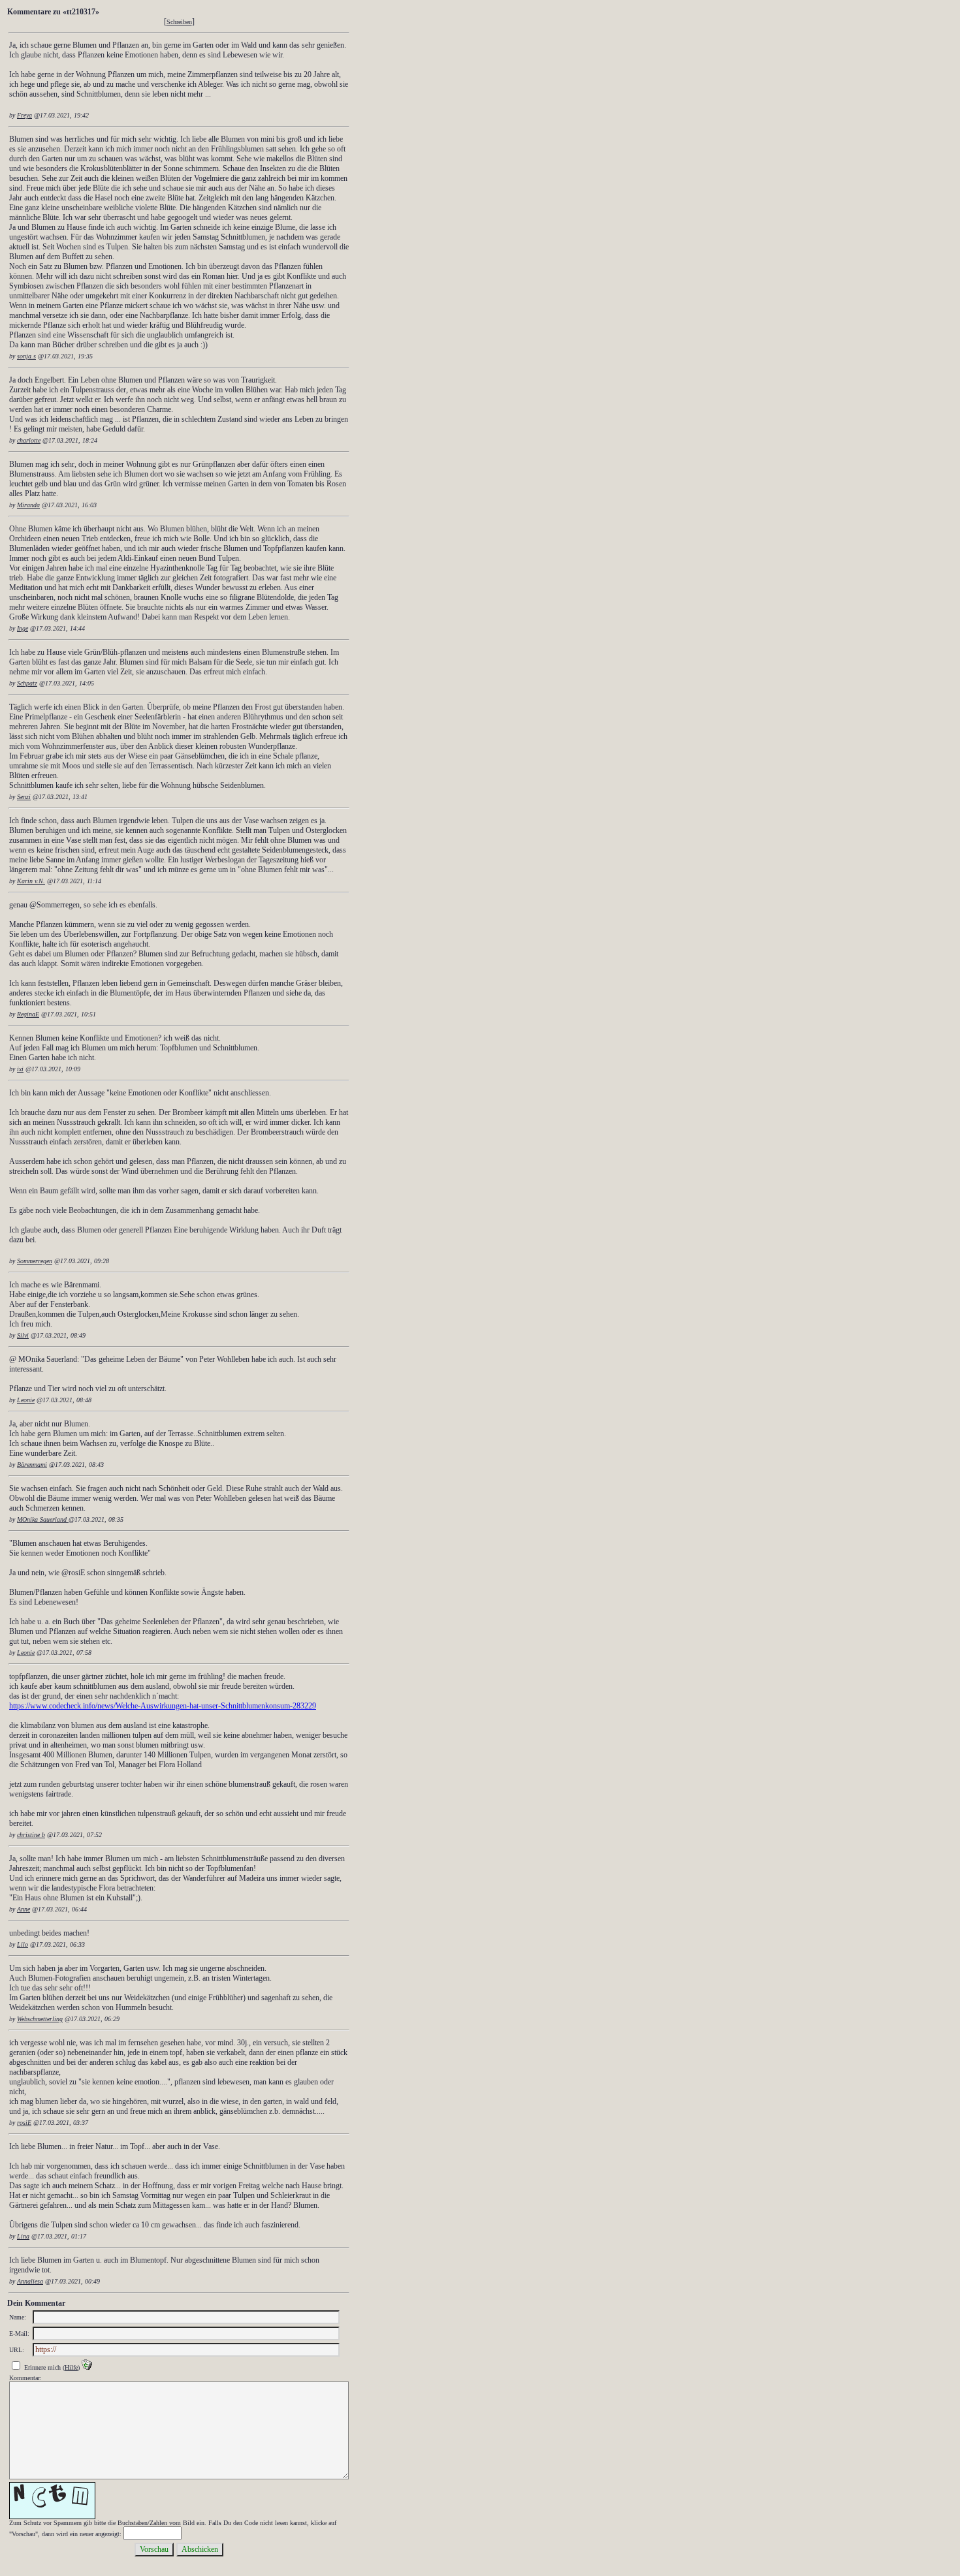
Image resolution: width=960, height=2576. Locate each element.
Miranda (28, 505)
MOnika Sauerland (43, 1519)
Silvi (23, 1335)
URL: (17, 2350)
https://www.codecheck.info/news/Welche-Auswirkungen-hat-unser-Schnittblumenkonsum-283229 (163, 1706)
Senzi (24, 797)
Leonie (26, 1400)
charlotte (29, 440)
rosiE (24, 2123)
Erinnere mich (42, 2367)
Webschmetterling (40, 2019)
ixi (20, 1069)
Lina (23, 2236)
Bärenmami (32, 1465)
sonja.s (26, 356)
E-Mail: (19, 2333)
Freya (24, 115)
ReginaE (28, 1014)
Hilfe (71, 2367)
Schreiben (179, 22)
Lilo (23, 1944)
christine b (31, 1835)
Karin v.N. (31, 881)
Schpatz (27, 683)
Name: (18, 2317)
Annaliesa (30, 2281)
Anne (24, 1909)
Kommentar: (25, 2378)
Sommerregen (35, 1261)
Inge (23, 628)
